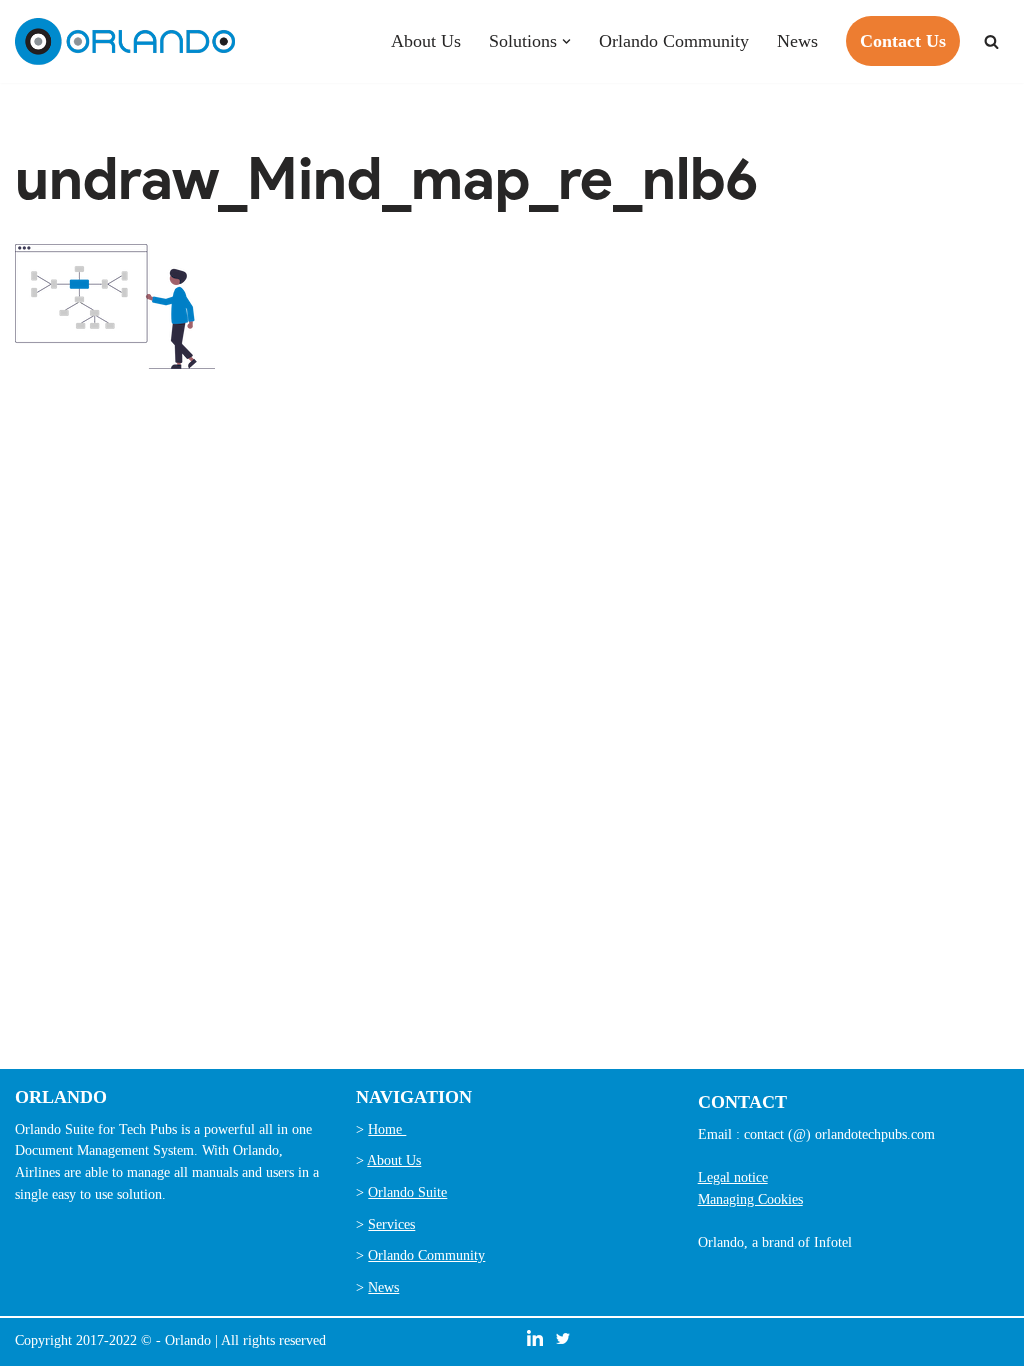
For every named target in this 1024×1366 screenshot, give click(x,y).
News (797, 41)
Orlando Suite (407, 1192)
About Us (426, 41)
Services (391, 1224)
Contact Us (903, 41)
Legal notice (733, 1177)
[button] (566, 41)
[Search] (991, 41)
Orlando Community (674, 41)
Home (387, 1129)
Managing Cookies (750, 1199)
